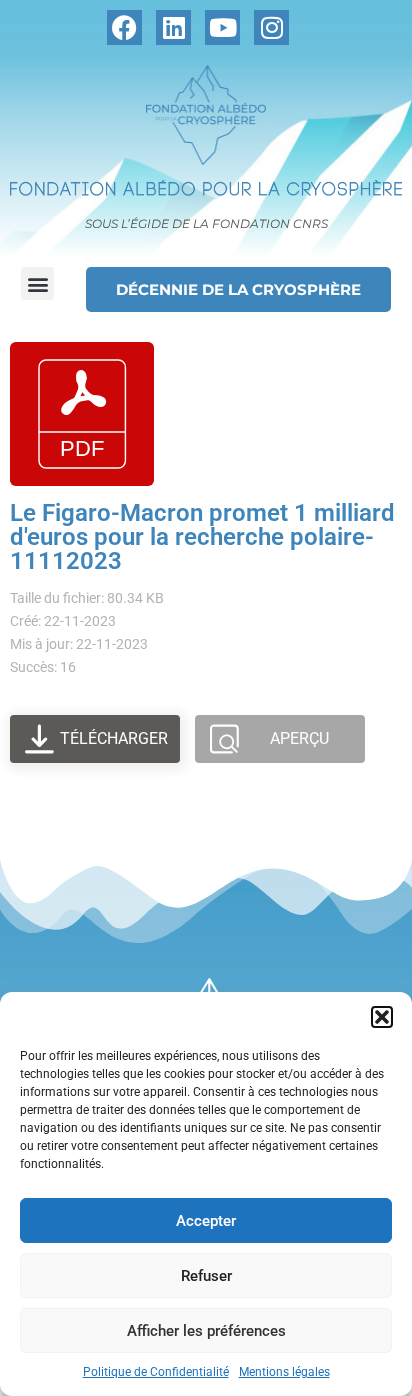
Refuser (206, 1276)
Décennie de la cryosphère (238, 289)
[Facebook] (124, 27)
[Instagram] (271, 27)
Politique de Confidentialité (156, 1372)
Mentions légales (284, 1372)
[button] (382, 1017)
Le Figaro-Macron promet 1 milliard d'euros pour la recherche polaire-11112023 (202, 537)
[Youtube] (222, 27)
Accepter (206, 1221)
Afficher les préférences (206, 1331)
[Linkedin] (173, 27)
